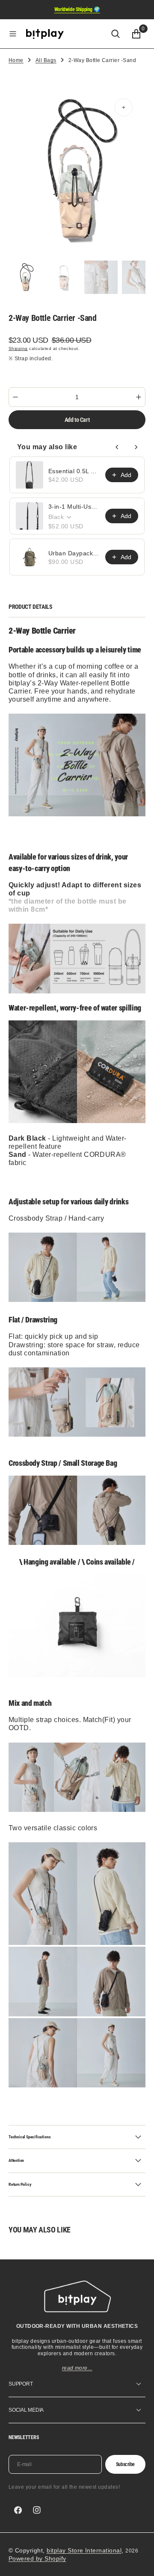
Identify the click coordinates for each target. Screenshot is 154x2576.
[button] (13, 34)
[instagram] (37, 2510)
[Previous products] (117, 447)
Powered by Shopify (37, 2558)
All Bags (46, 60)
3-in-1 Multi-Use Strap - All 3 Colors (74, 507)
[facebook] (18, 2510)
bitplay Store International (84, 2550)
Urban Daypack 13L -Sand (74, 553)
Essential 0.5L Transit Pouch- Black (74, 471)
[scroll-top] (139, 2561)
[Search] (115, 34)
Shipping (18, 348)
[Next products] (136, 447)
